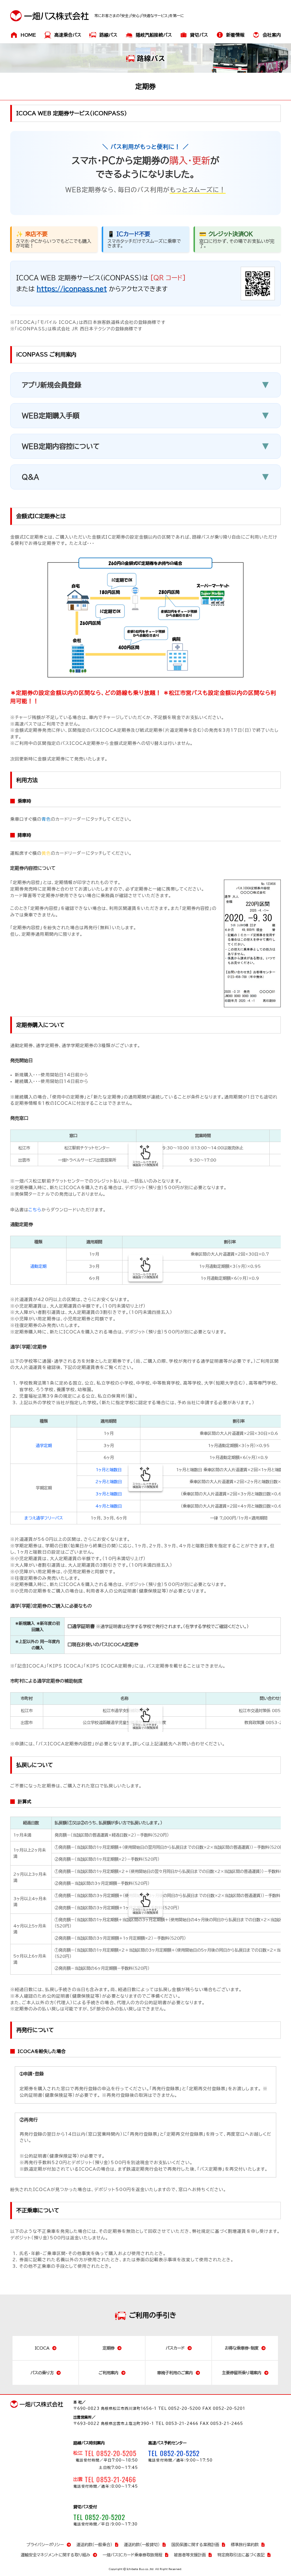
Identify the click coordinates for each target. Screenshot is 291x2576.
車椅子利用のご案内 (175, 2373)
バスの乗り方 (42, 2373)
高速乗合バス (68, 35)
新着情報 (235, 35)
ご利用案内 (109, 2373)
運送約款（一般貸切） (142, 2545)
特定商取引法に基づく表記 (241, 2555)
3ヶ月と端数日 (109, 1494)
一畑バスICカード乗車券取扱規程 (132, 2555)
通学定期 (44, 1446)
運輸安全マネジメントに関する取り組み (55, 2555)
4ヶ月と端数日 (109, 1506)
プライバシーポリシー (45, 2545)
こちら (35, 1210)
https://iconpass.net (72, 289)
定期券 (109, 2348)
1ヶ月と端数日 (109, 1470)
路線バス (108, 35)
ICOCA (42, 2348)
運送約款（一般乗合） (94, 2545)
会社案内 (272, 35)
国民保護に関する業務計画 (195, 2545)
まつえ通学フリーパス (44, 1518)
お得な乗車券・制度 (242, 2348)
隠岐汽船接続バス (154, 35)
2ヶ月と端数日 (109, 1482)
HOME (28, 35)
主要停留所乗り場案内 (242, 2373)
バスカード (175, 2348)
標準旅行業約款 (245, 2545)
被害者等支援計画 (190, 2555)
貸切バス (199, 35)
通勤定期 (38, 1266)
